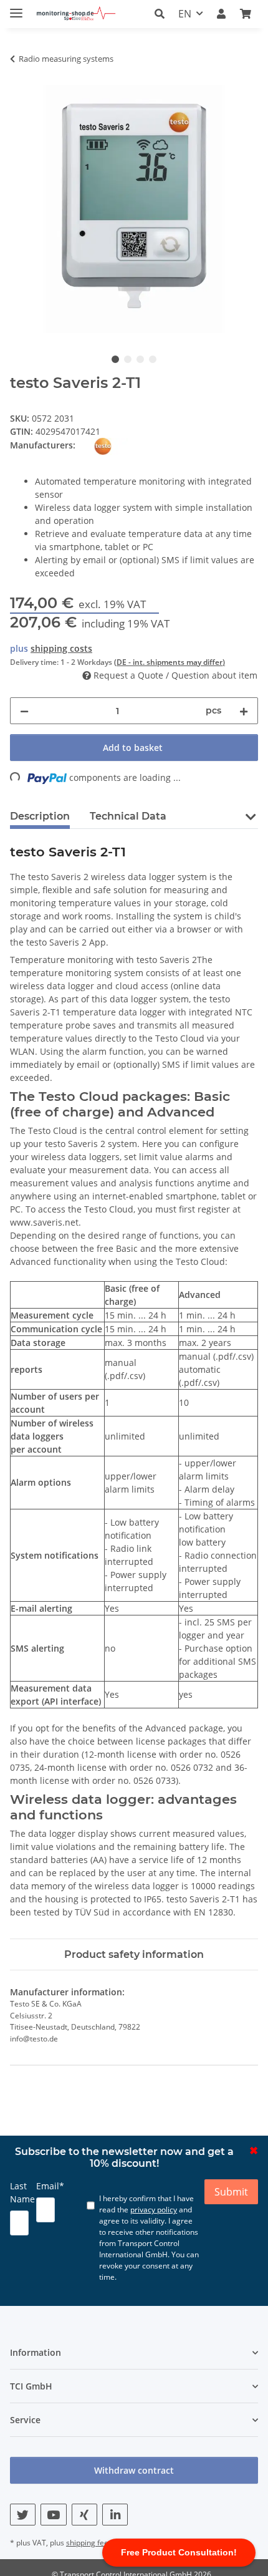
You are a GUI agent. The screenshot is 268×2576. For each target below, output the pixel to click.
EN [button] (185, 14)
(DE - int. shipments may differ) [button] (170, 662)
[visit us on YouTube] (53, 2515)
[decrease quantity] (24, 711)
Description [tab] (40, 816)
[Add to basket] (20, 78)
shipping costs (61, 648)
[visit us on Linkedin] (115, 2515)
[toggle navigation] (16, 8)
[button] (163, 14)
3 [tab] (140, 359)
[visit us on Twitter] (23, 2515)
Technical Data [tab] (128, 816)
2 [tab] (128, 359)
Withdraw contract (134, 2470)
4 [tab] (153, 359)
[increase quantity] (244, 711)
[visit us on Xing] (84, 2515)
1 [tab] (115, 359)
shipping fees (89, 2543)
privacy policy (154, 2210)
